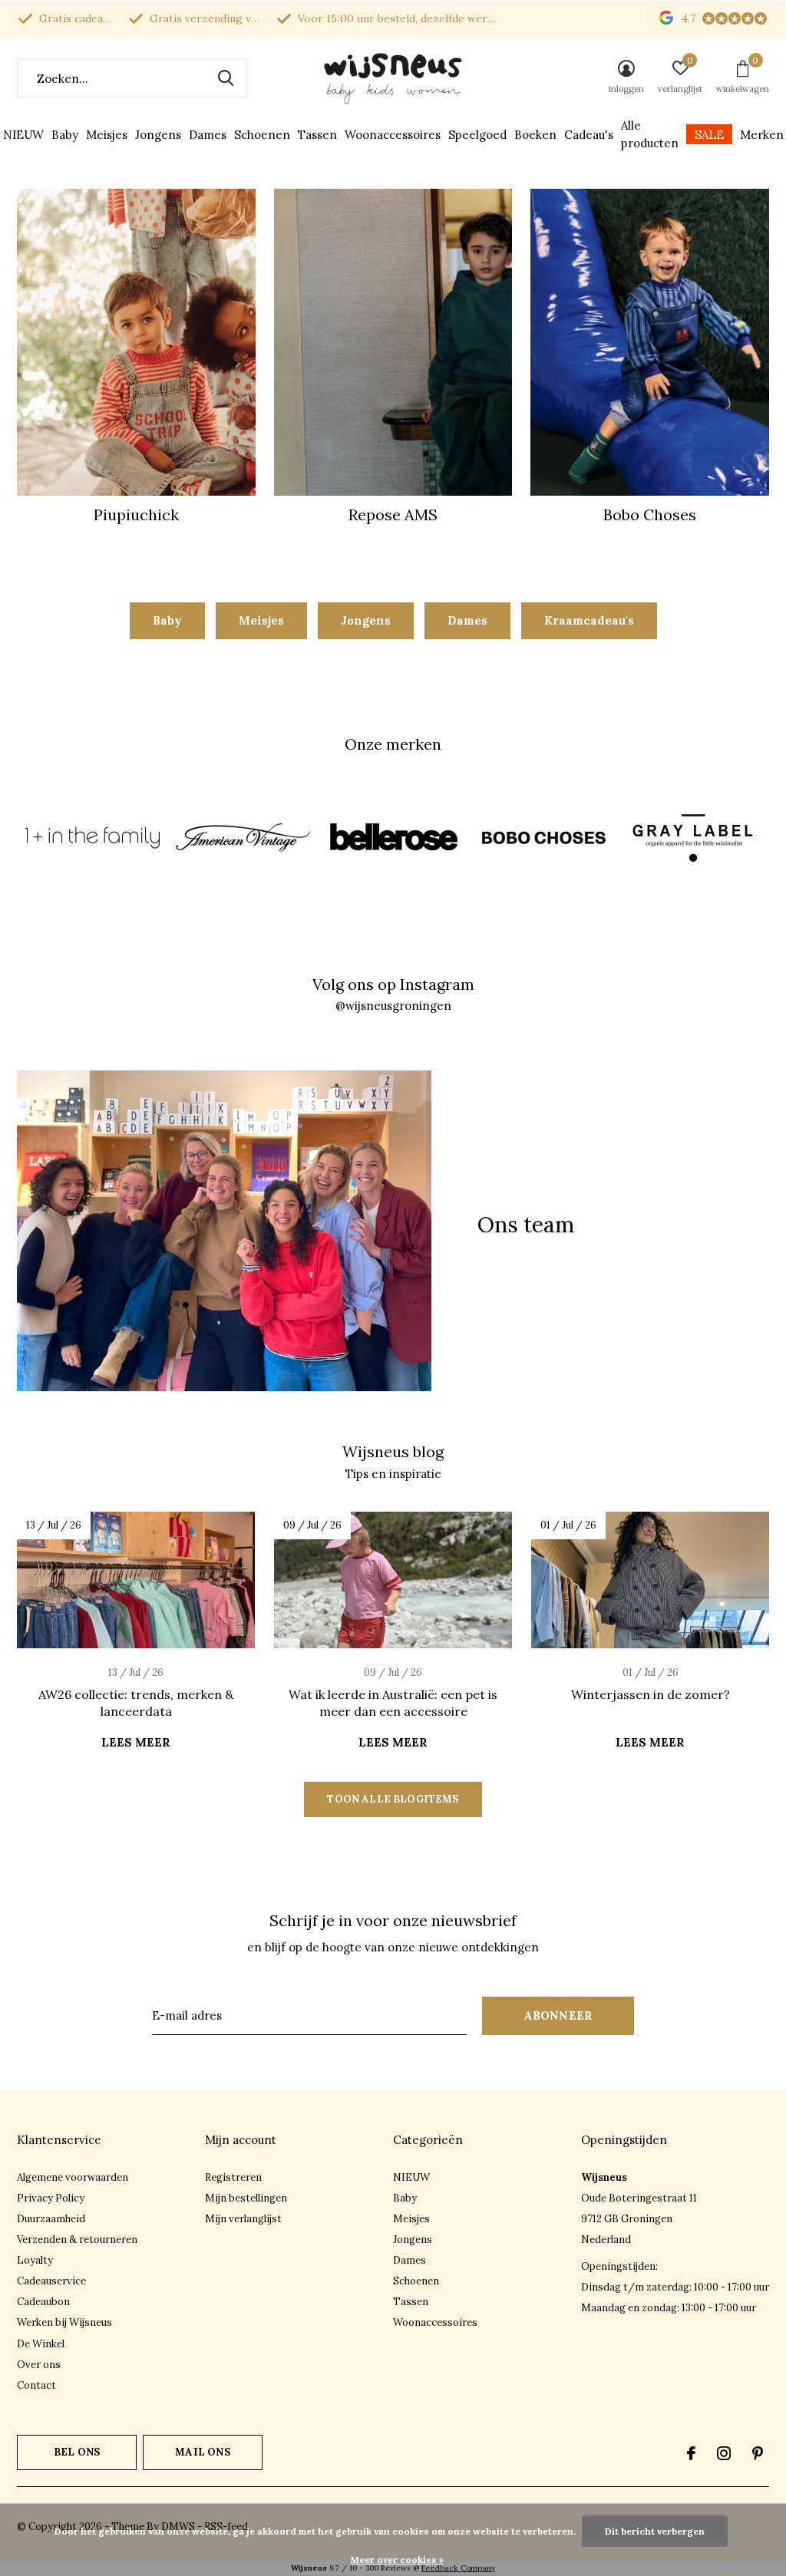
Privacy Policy (51, 2198)
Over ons (39, 2365)
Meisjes (107, 135)
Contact (36, 2385)
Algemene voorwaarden (73, 2177)
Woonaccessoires (393, 135)
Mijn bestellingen (246, 2198)
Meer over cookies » (397, 2560)
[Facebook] (691, 2453)
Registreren (233, 2177)
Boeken (535, 135)
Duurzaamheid (51, 2219)
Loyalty (35, 2260)
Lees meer (136, 1742)
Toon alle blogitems (393, 1799)
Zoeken (226, 78)
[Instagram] (724, 2453)
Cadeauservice (51, 2281)
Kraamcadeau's (589, 620)
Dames (208, 135)
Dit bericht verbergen (655, 2531)
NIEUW (23, 135)
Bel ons (77, 2452)
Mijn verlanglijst (243, 2219)
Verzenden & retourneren (77, 2240)
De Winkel (41, 2344)
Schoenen (262, 135)
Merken (762, 135)
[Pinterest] (758, 2453)
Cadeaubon (43, 2302)
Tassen (317, 135)
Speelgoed (477, 135)
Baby (65, 135)
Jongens (158, 135)
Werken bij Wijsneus (64, 2322)
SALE (709, 135)
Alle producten (650, 134)
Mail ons (202, 2452)
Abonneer (558, 2015)
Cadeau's (589, 135)
